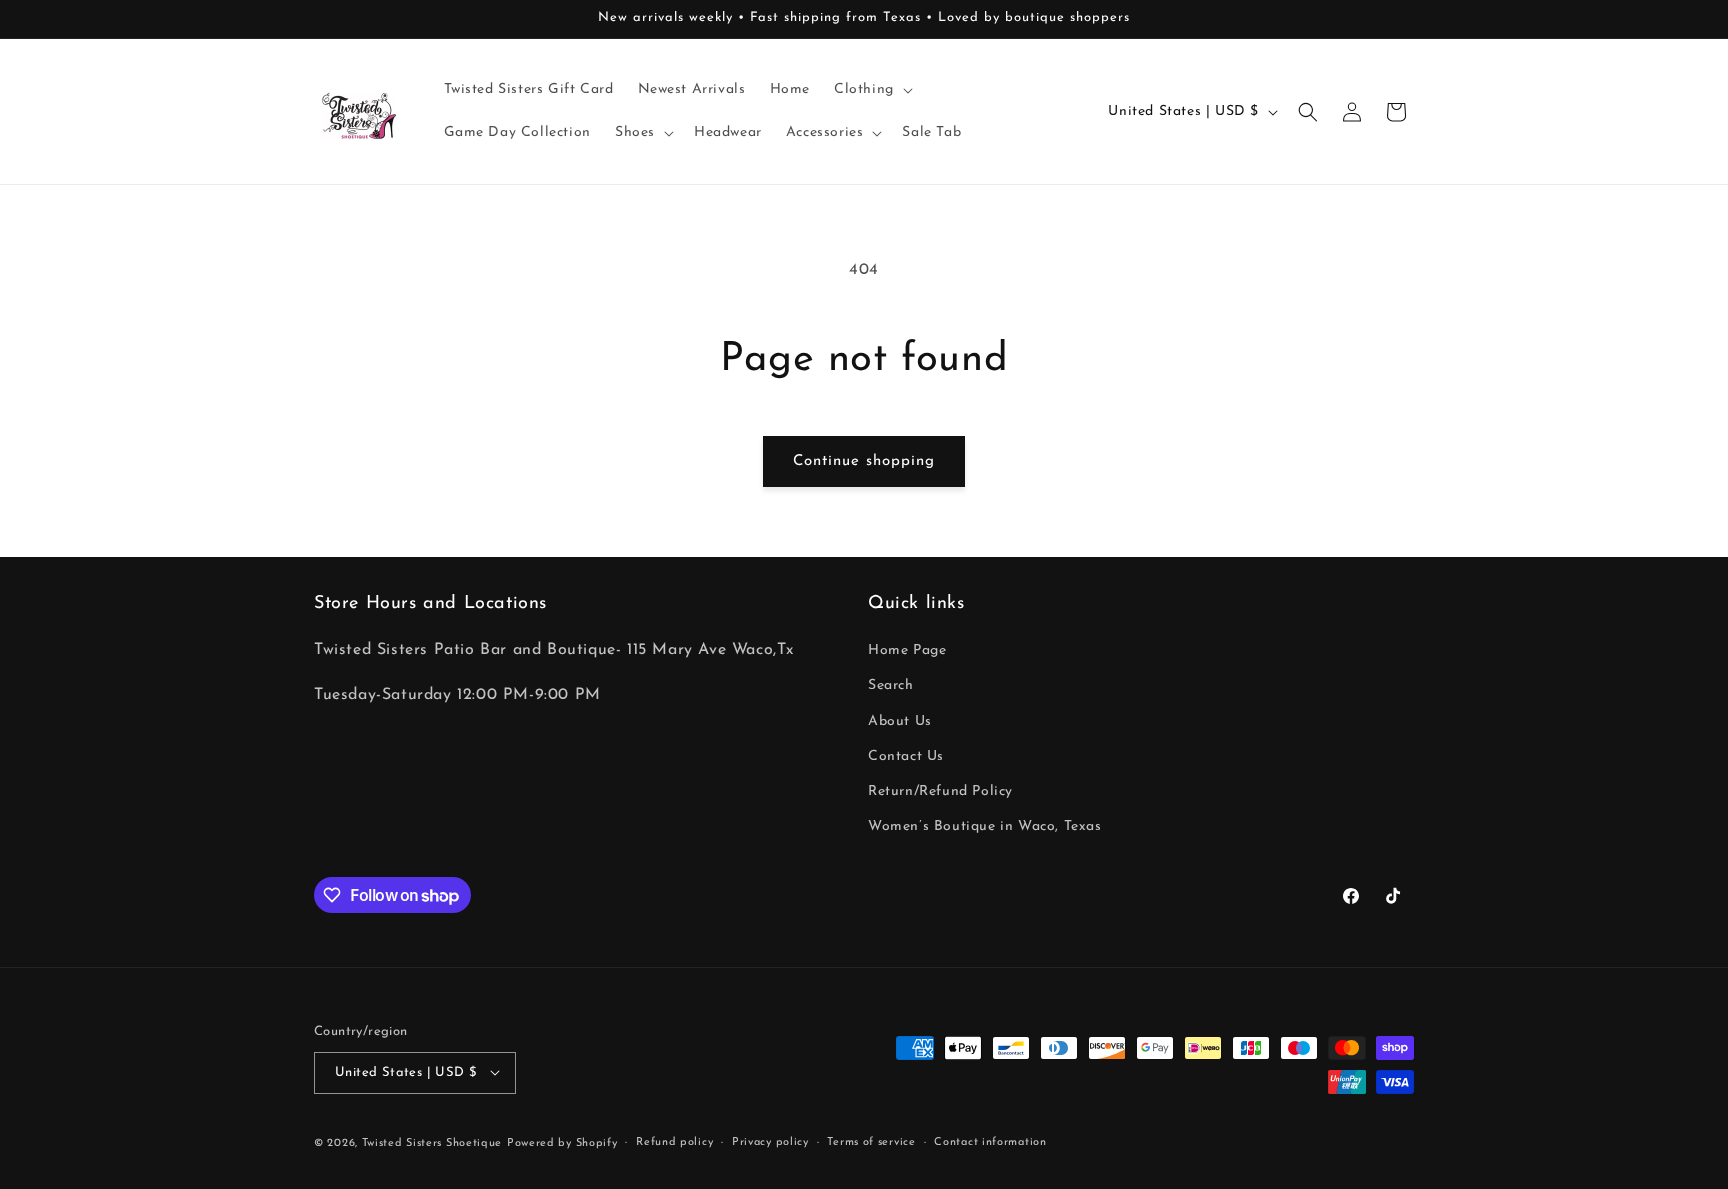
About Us (900, 721)
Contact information (990, 1141)
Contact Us (906, 756)
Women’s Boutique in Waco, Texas (985, 827)
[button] (871, 90)
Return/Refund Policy (940, 791)
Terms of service (871, 1141)
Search (891, 686)
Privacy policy (770, 1141)
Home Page (907, 651)
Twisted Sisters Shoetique (432, 1142)
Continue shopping (864, 461)
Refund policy (674, 1141)
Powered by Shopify (562, 1142)
